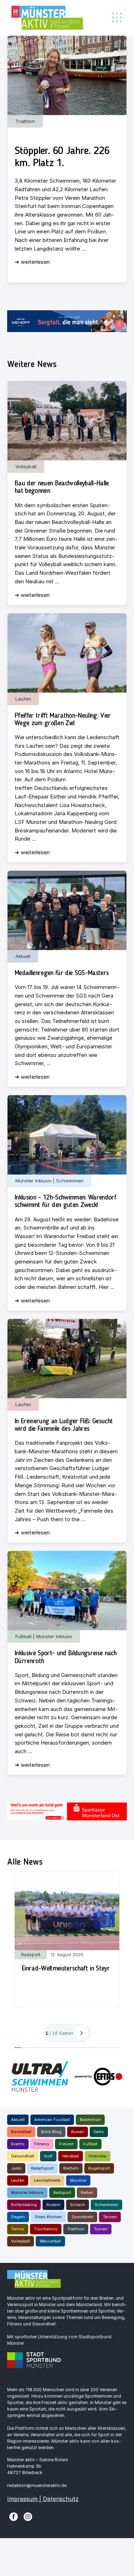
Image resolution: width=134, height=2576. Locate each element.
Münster (78, 2180)
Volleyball (21, 2241)
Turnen (101, 2229)
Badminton (90, 2120)
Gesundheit (23, 2156)
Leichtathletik (47, 2180)
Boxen (78, 2132)
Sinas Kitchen (48, 2217)
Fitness (42, 2144)
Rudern (53, 2205)
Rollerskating (24, 2205)
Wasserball (50, 2241)
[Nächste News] (81, 2033)
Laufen (18, 2180)
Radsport (62, 2192)
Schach (78, 2205)
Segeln (18, 2217)
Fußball (90, 2144)
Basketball (21, 2132)
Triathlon (76, 2229)
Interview (98, 2156)
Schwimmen (106, 2205)
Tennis (18, 2229)
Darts (99, 2132)
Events (18, 2144)
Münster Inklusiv (27, 2192)
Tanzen (110, 2217)
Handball (71, 2156)
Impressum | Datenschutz (43, 2499)
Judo (16, 2168)
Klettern (71, 2168)
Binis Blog (51, 2132)
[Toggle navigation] (117, 18)
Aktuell (18, 2120)
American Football (52, 2120)
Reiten (87, 2192)
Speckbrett (82, 2217)
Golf (48, 2156)
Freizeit (66, 2144)
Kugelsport (99, 2168)
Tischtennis (46, 2229)
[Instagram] (28, 2516)
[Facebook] (14, 2516)
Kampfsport (42, 2168)
